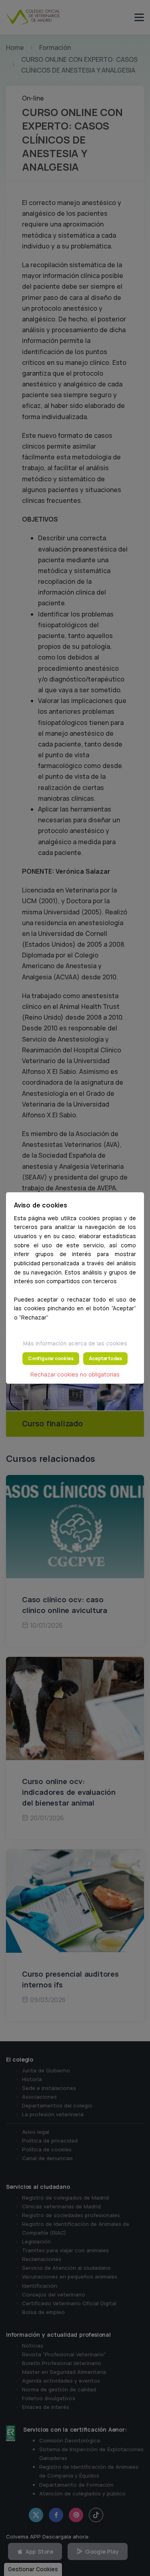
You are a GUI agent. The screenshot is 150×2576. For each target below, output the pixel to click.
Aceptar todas (105, 1358)
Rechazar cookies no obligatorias (75, 1375)
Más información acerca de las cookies (75, 1343)
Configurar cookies (51, 1358)
